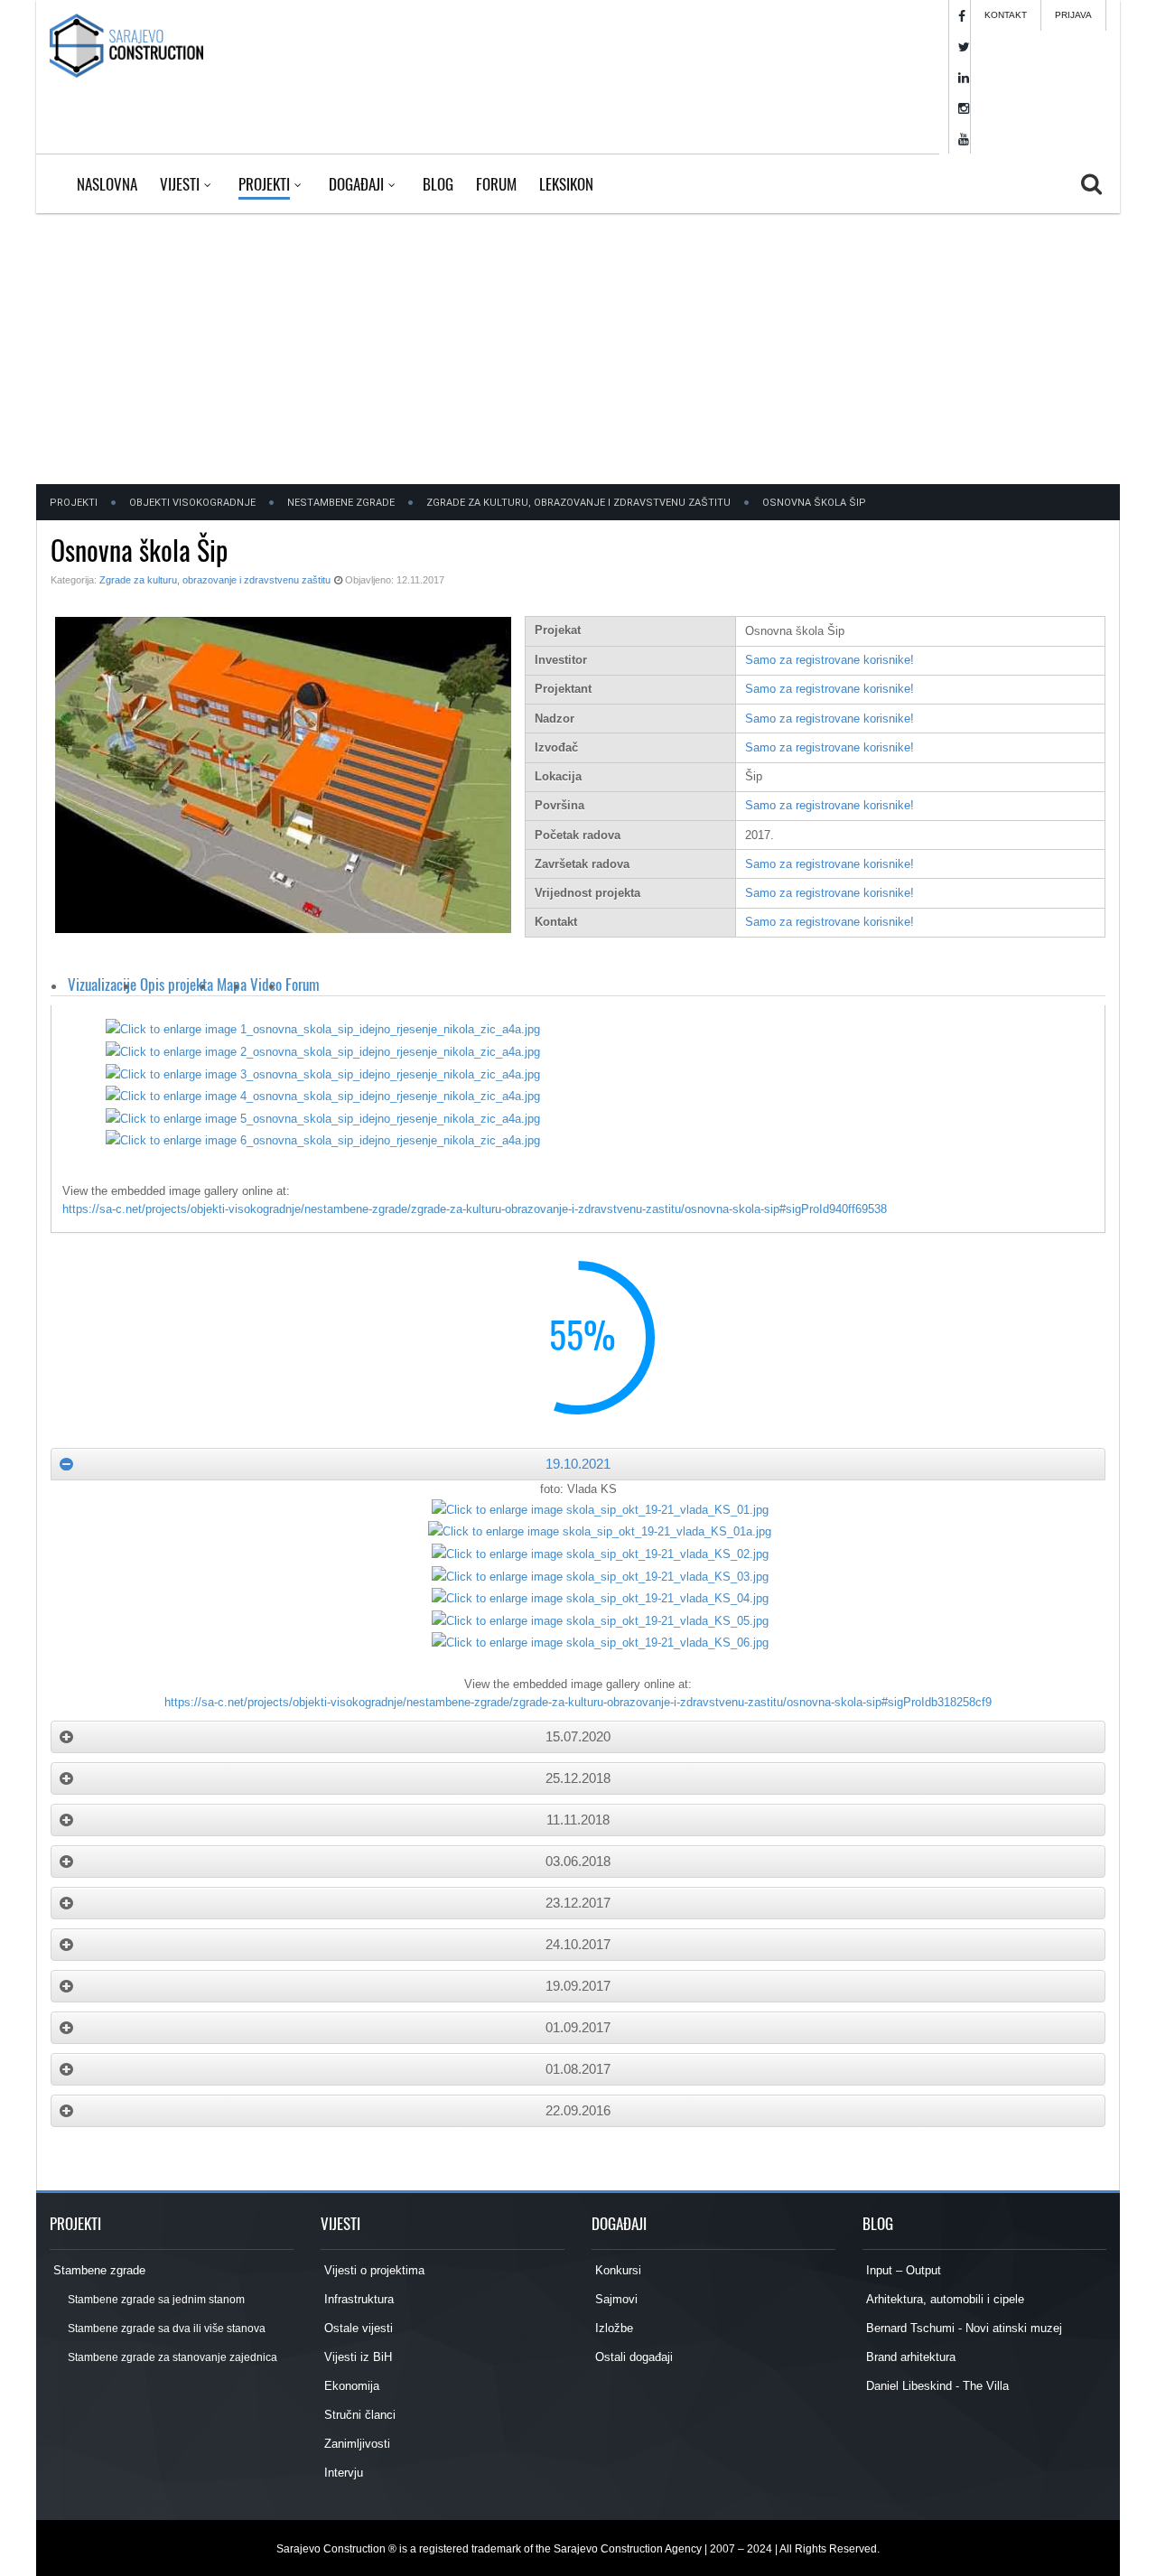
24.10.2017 (578, 1944)
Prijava (1073, 15)
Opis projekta (177, 984)
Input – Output (902, 2270)
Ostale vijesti (357, 2328)
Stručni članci (358, 2415)
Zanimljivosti (355, 2444)
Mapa (232, 984)
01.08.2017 (578, 2069)
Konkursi (616, 2270)
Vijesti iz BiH (356, 2357)
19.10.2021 (578, 1464)
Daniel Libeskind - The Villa (936, 2386)
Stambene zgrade (98, 2270)
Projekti (74, 503)
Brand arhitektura (909, 2357)
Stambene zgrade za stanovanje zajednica (172, 2357)
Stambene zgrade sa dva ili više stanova (166, 2329)
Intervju (342, 2473)
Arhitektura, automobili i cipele (943, 2299)
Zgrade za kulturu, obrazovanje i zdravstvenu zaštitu (578, 503)
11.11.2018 (578, 1820)
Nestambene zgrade (341, 503)
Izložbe (612, 2328)
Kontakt (1006, 15)
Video (266, 984)
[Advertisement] (578, 349)
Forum (303, 984)
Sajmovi (615, 2299)
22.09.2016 (578, 2110)
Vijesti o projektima (373, 2270)
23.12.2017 (578, 1903)
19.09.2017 (578, 1986)
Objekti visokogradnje (192, 503)
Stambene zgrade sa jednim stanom (155, 2300)
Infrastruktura (357, 2299)
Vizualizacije (102, 984)
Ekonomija (350, 2386)
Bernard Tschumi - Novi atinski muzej (962, 2328)
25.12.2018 (578, 1778)
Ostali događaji (632, 2357)
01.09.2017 (578, 2027)
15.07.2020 (578, 1736)
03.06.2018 (578, 1861)
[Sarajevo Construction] (126, 45)
